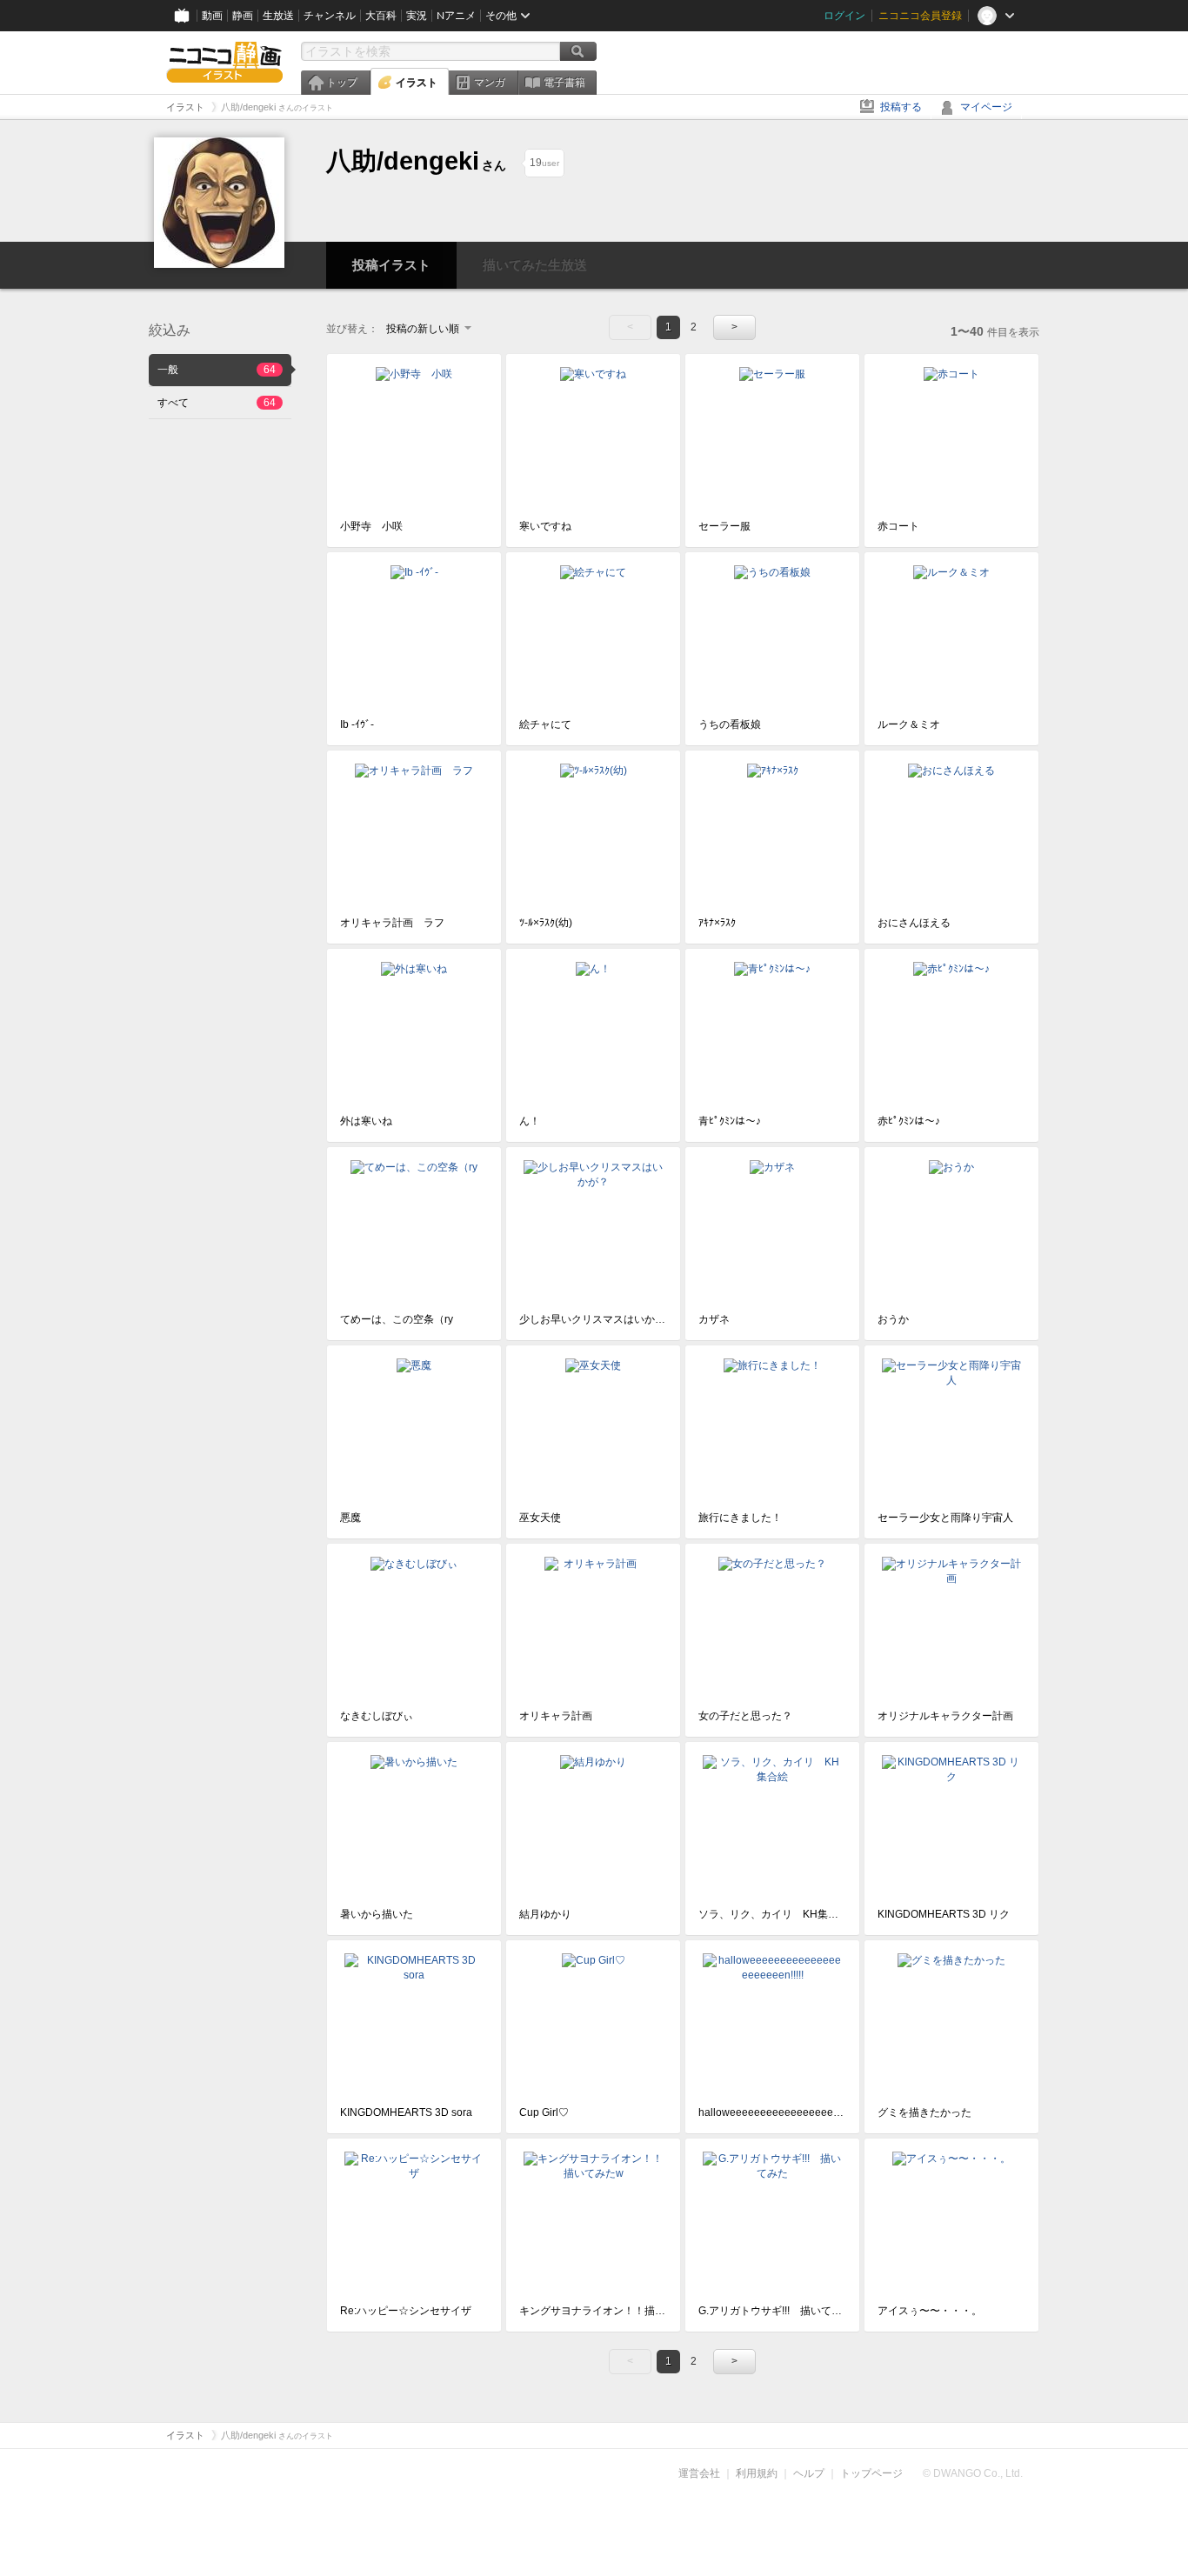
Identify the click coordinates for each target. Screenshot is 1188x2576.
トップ (342, 83)
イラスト (417, 83)
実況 (417, 16)
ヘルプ (809, 2473)
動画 (212, 16)
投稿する (901, 107)
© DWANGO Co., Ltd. (973, 2473)
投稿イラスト (391, 265)
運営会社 (699, 2473)
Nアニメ (456, 16)
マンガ (490, 83)
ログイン (844, 16)
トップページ (871, 2473)
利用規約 (757, 2473)
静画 (243, 16)
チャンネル (330, 16)
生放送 (278, 16)
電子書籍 (564, 83)
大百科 (381, 16)
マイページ (986, 107)
